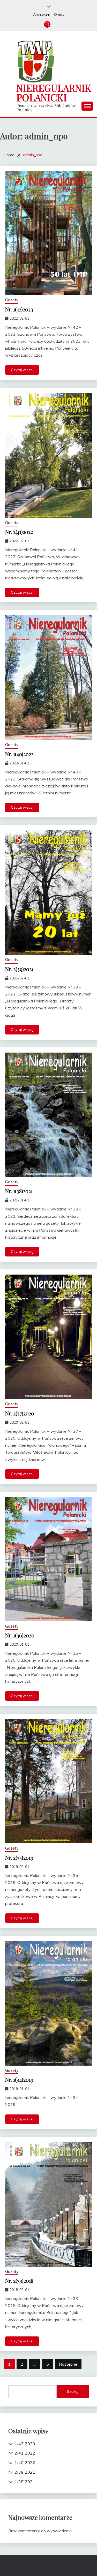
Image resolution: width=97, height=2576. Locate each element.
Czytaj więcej (22, 370)
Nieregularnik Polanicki (54, 93)
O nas (59, 14)
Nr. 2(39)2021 (19, 969)
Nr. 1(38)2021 (19, 1191)
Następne (68, 2364)
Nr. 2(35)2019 (19, 1857)
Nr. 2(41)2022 (19, 532)
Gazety (12, 300)
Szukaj (73, 2391)
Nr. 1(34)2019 (19, 2079)
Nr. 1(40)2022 (19, 754)
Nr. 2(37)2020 (20, 1413)
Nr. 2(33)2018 (19, 2280)
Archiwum (42, 14)
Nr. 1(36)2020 (20, 1635)
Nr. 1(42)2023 (19, 309)
